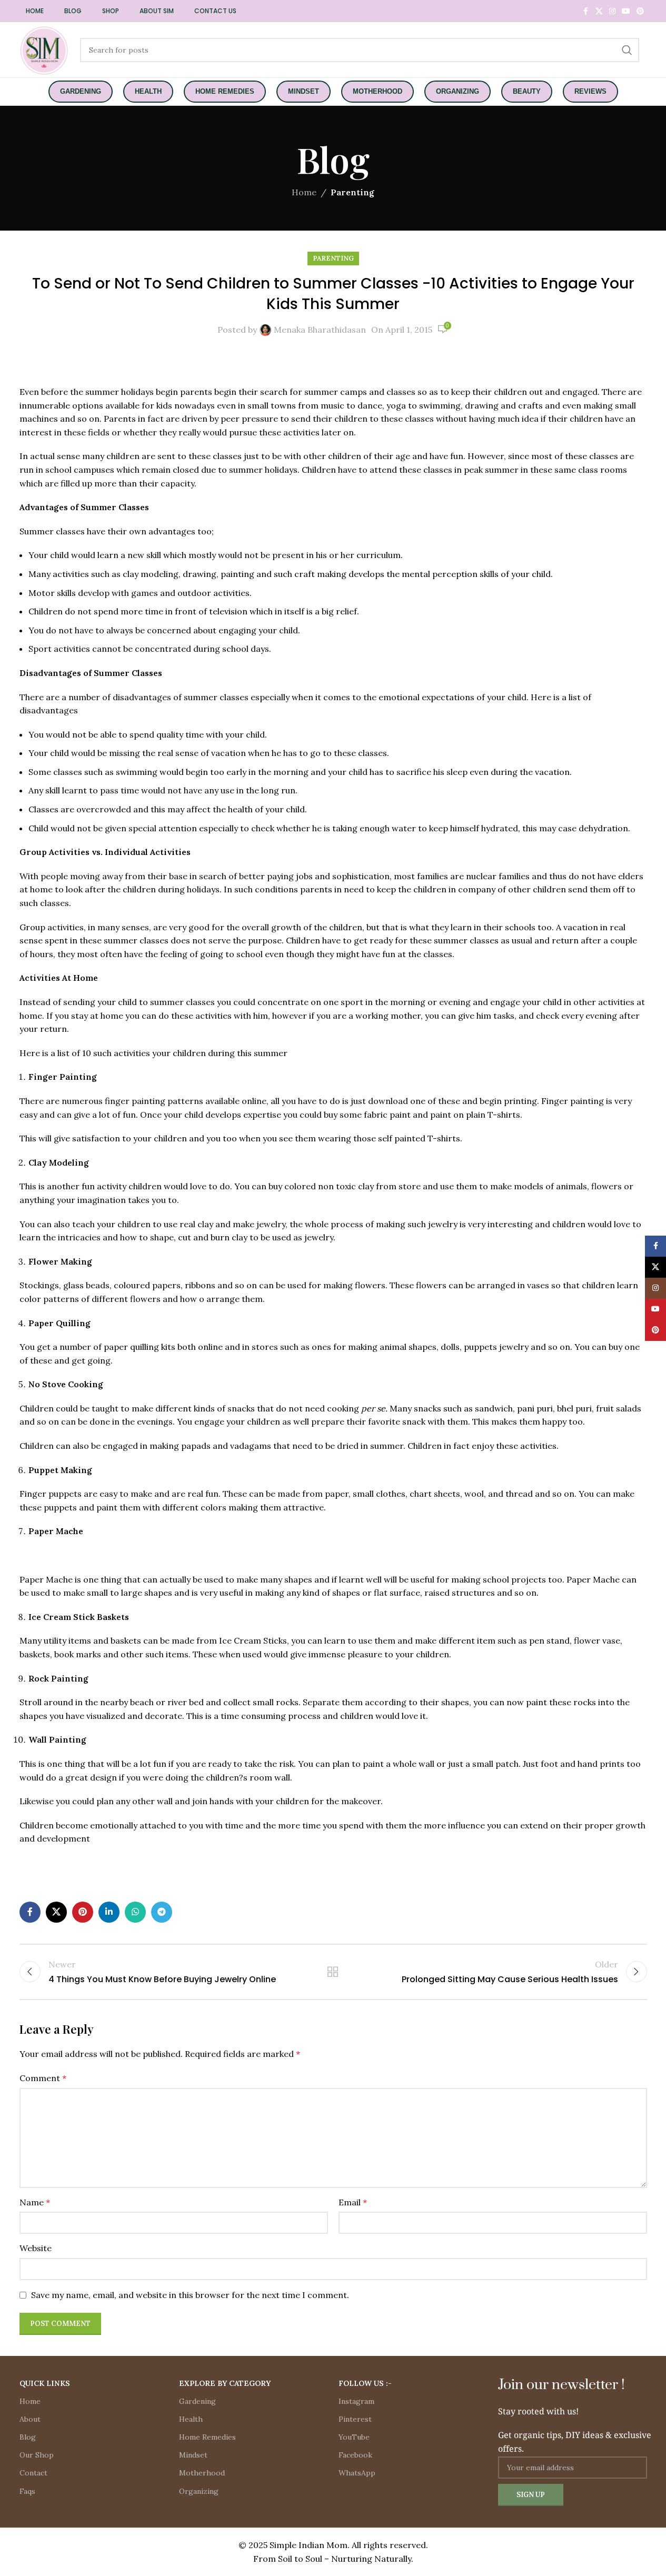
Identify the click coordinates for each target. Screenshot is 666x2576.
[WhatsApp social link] (135, 1912)
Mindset (193, 2455)
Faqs (27, 2491)
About (30, 2419)
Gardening (197, 2401)
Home (304, 192)
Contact (33, 2473)
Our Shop (37, 2455)
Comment (43, 2078)
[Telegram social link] (162, 1912)
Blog (28, 2437)
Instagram (356, 2401)
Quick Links (45, 2383)
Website (36, 2248)
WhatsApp (357, 2473)
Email (353, 2202)
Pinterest (355, 2419)
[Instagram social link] (612, 11)
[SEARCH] (627, 50)
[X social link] (599, 11)
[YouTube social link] (626, 11)
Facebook (355, 2455)
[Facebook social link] (586, 11)
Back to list (333, 1972)
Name (35, 2202)
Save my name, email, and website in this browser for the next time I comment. (190, 2295)
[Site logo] (44, 49)
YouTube (354, 2437)
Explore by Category (225, 2383)
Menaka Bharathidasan (320, 330)
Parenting (352, 192)
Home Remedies (207, 2437)
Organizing (199, 2491)
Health (191, 2419)
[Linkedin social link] (109, 1912)
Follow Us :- (365, 2383)
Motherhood (202, 2473)
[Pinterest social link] (640, 11)
